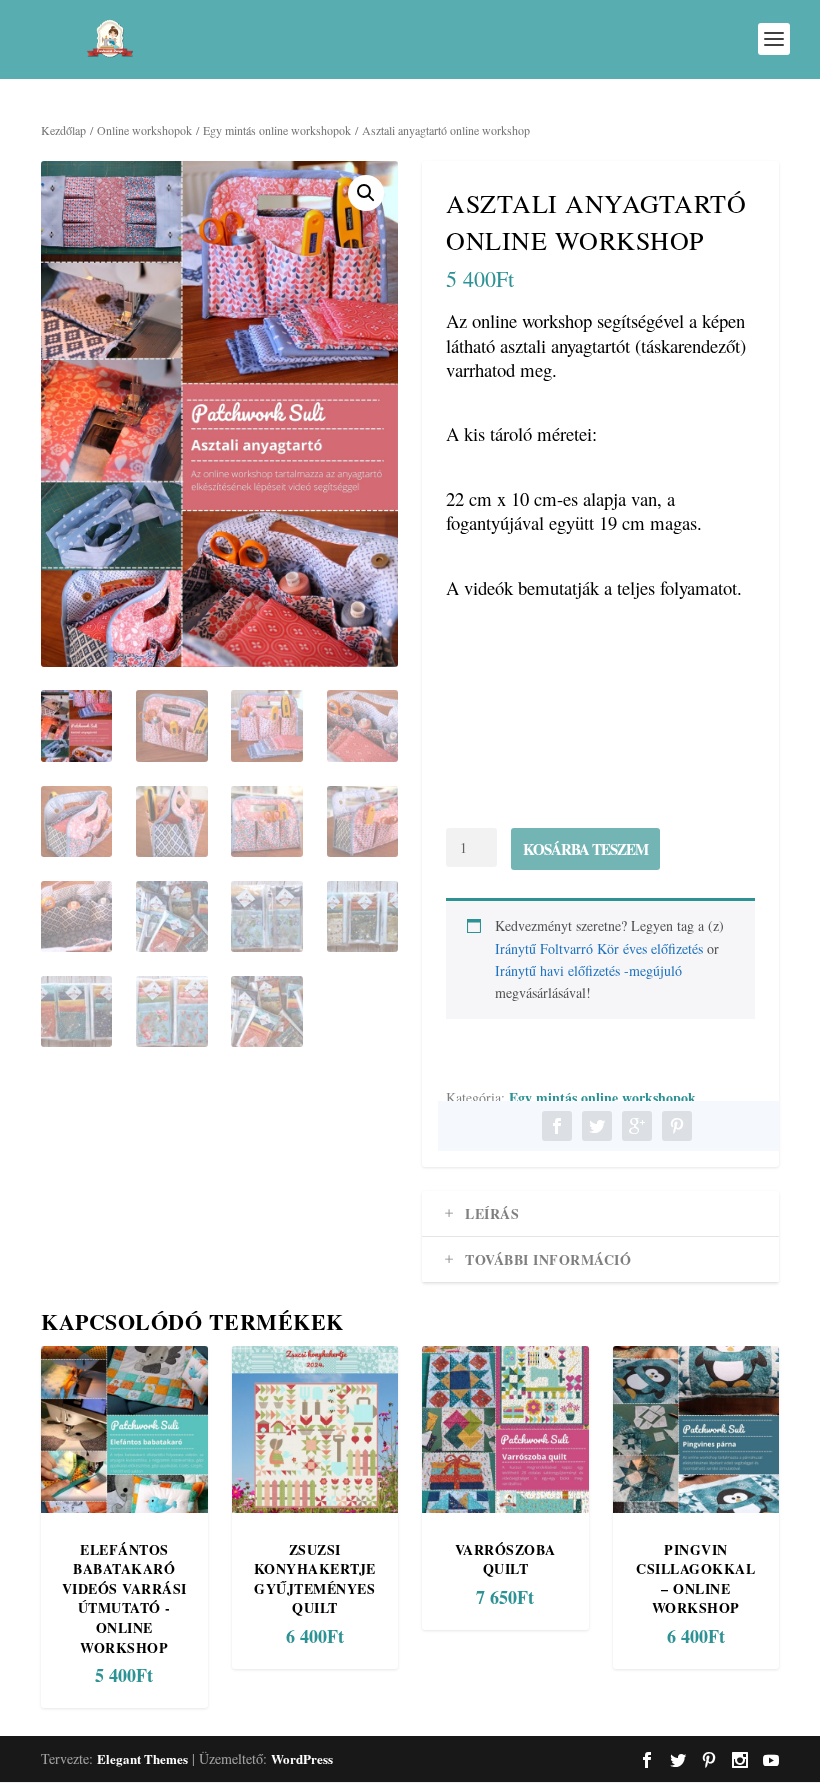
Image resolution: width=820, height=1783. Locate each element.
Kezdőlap (63, 130)
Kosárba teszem (585, 849)
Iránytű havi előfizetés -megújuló (588, 970)
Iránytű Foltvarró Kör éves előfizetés (599, 948)
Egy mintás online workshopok (277, 130)
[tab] (600, 1214)
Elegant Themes (142, 1758)
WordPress (302, 1758)
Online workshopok (144, 130)
